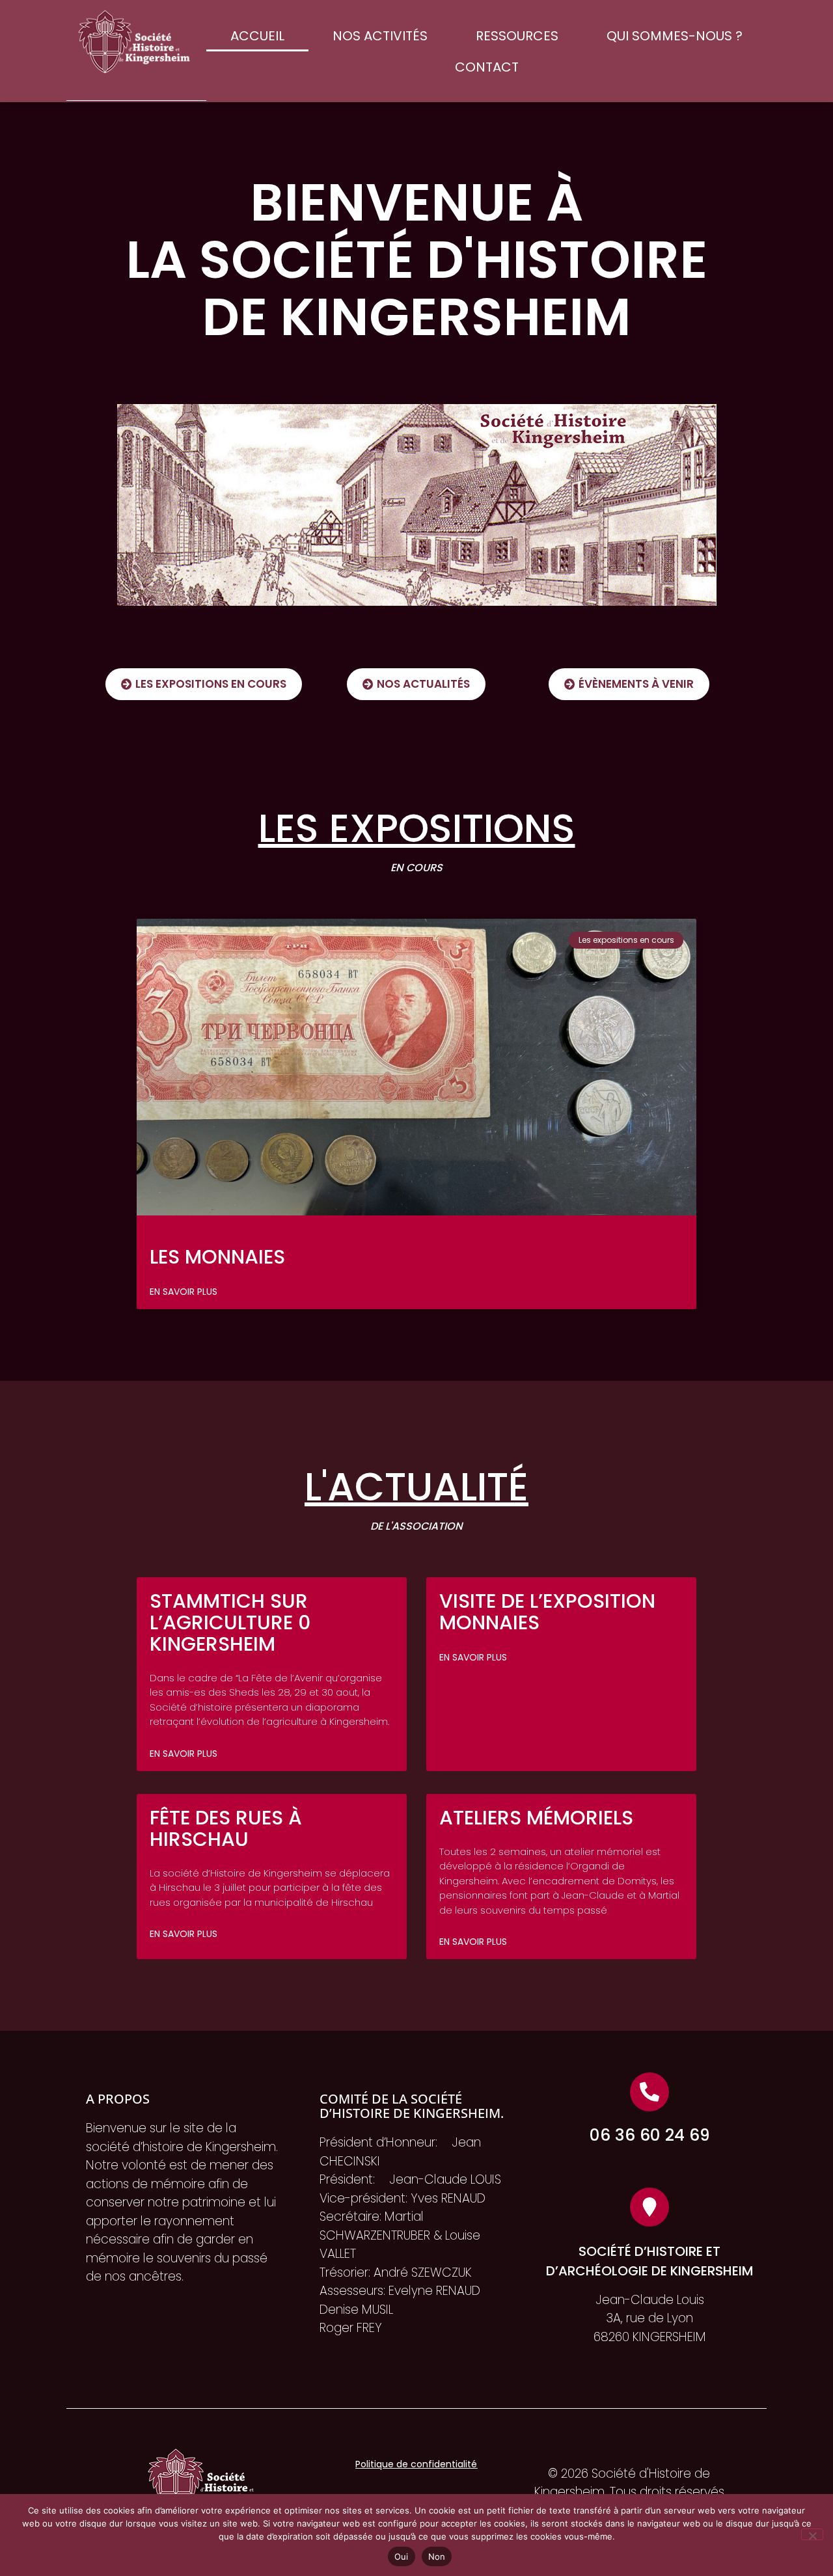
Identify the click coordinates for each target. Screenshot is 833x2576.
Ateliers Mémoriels (536, 1818)
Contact (487, 67)
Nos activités (380, 36)
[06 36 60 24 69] (649, 2092)
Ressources (517, 36)
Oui (402, 2556)
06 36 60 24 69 (650, 2135)
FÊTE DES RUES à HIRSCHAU (226, 1828)
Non (437, 2556)
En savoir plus (184, 1292)
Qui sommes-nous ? (675, 36)
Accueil (257, 36)
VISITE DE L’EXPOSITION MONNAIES (547, 1612)
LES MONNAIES (217, 1257)
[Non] (812, 2534)
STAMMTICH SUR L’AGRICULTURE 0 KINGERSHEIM (230, 1622)
